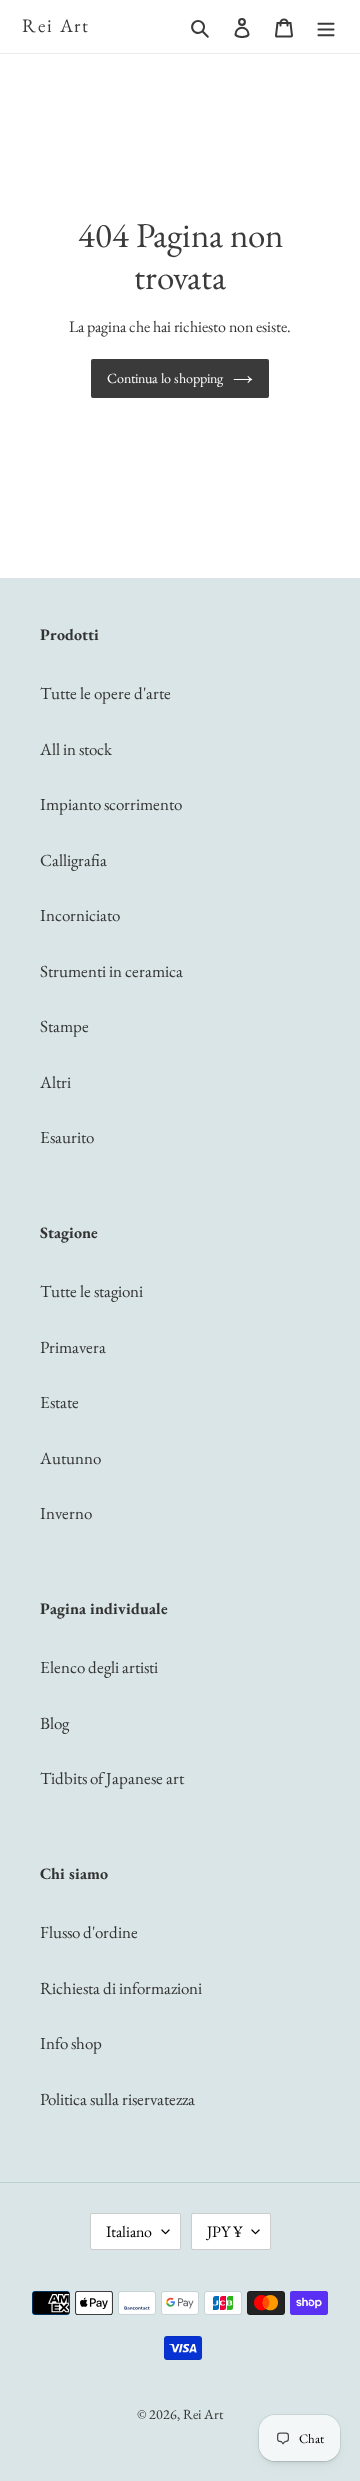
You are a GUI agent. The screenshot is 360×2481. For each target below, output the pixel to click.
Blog (54, 1723)
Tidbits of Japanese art (112, 1778)
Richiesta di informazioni (121, 1988)
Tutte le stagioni (91, 1291)
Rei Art (56, 26)
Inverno (66, 1513)
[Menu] (326, 27)
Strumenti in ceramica (111, 971)
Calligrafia (73, 860)
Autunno (70, 1458)
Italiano (129, 2231)
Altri (55, 1082)
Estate (59, 1402)
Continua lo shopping (165, 378)
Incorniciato (80, 915)
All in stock (76, 749)
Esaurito (67, 1137)
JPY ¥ (224, 2231)
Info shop (71, 2043)
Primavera (73, 1347)
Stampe (64, 1026)
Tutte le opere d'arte (105, 693)
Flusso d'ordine (89, 1932)
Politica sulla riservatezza (117, 2099)
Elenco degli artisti (99, 1667)
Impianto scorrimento (111, 804)
